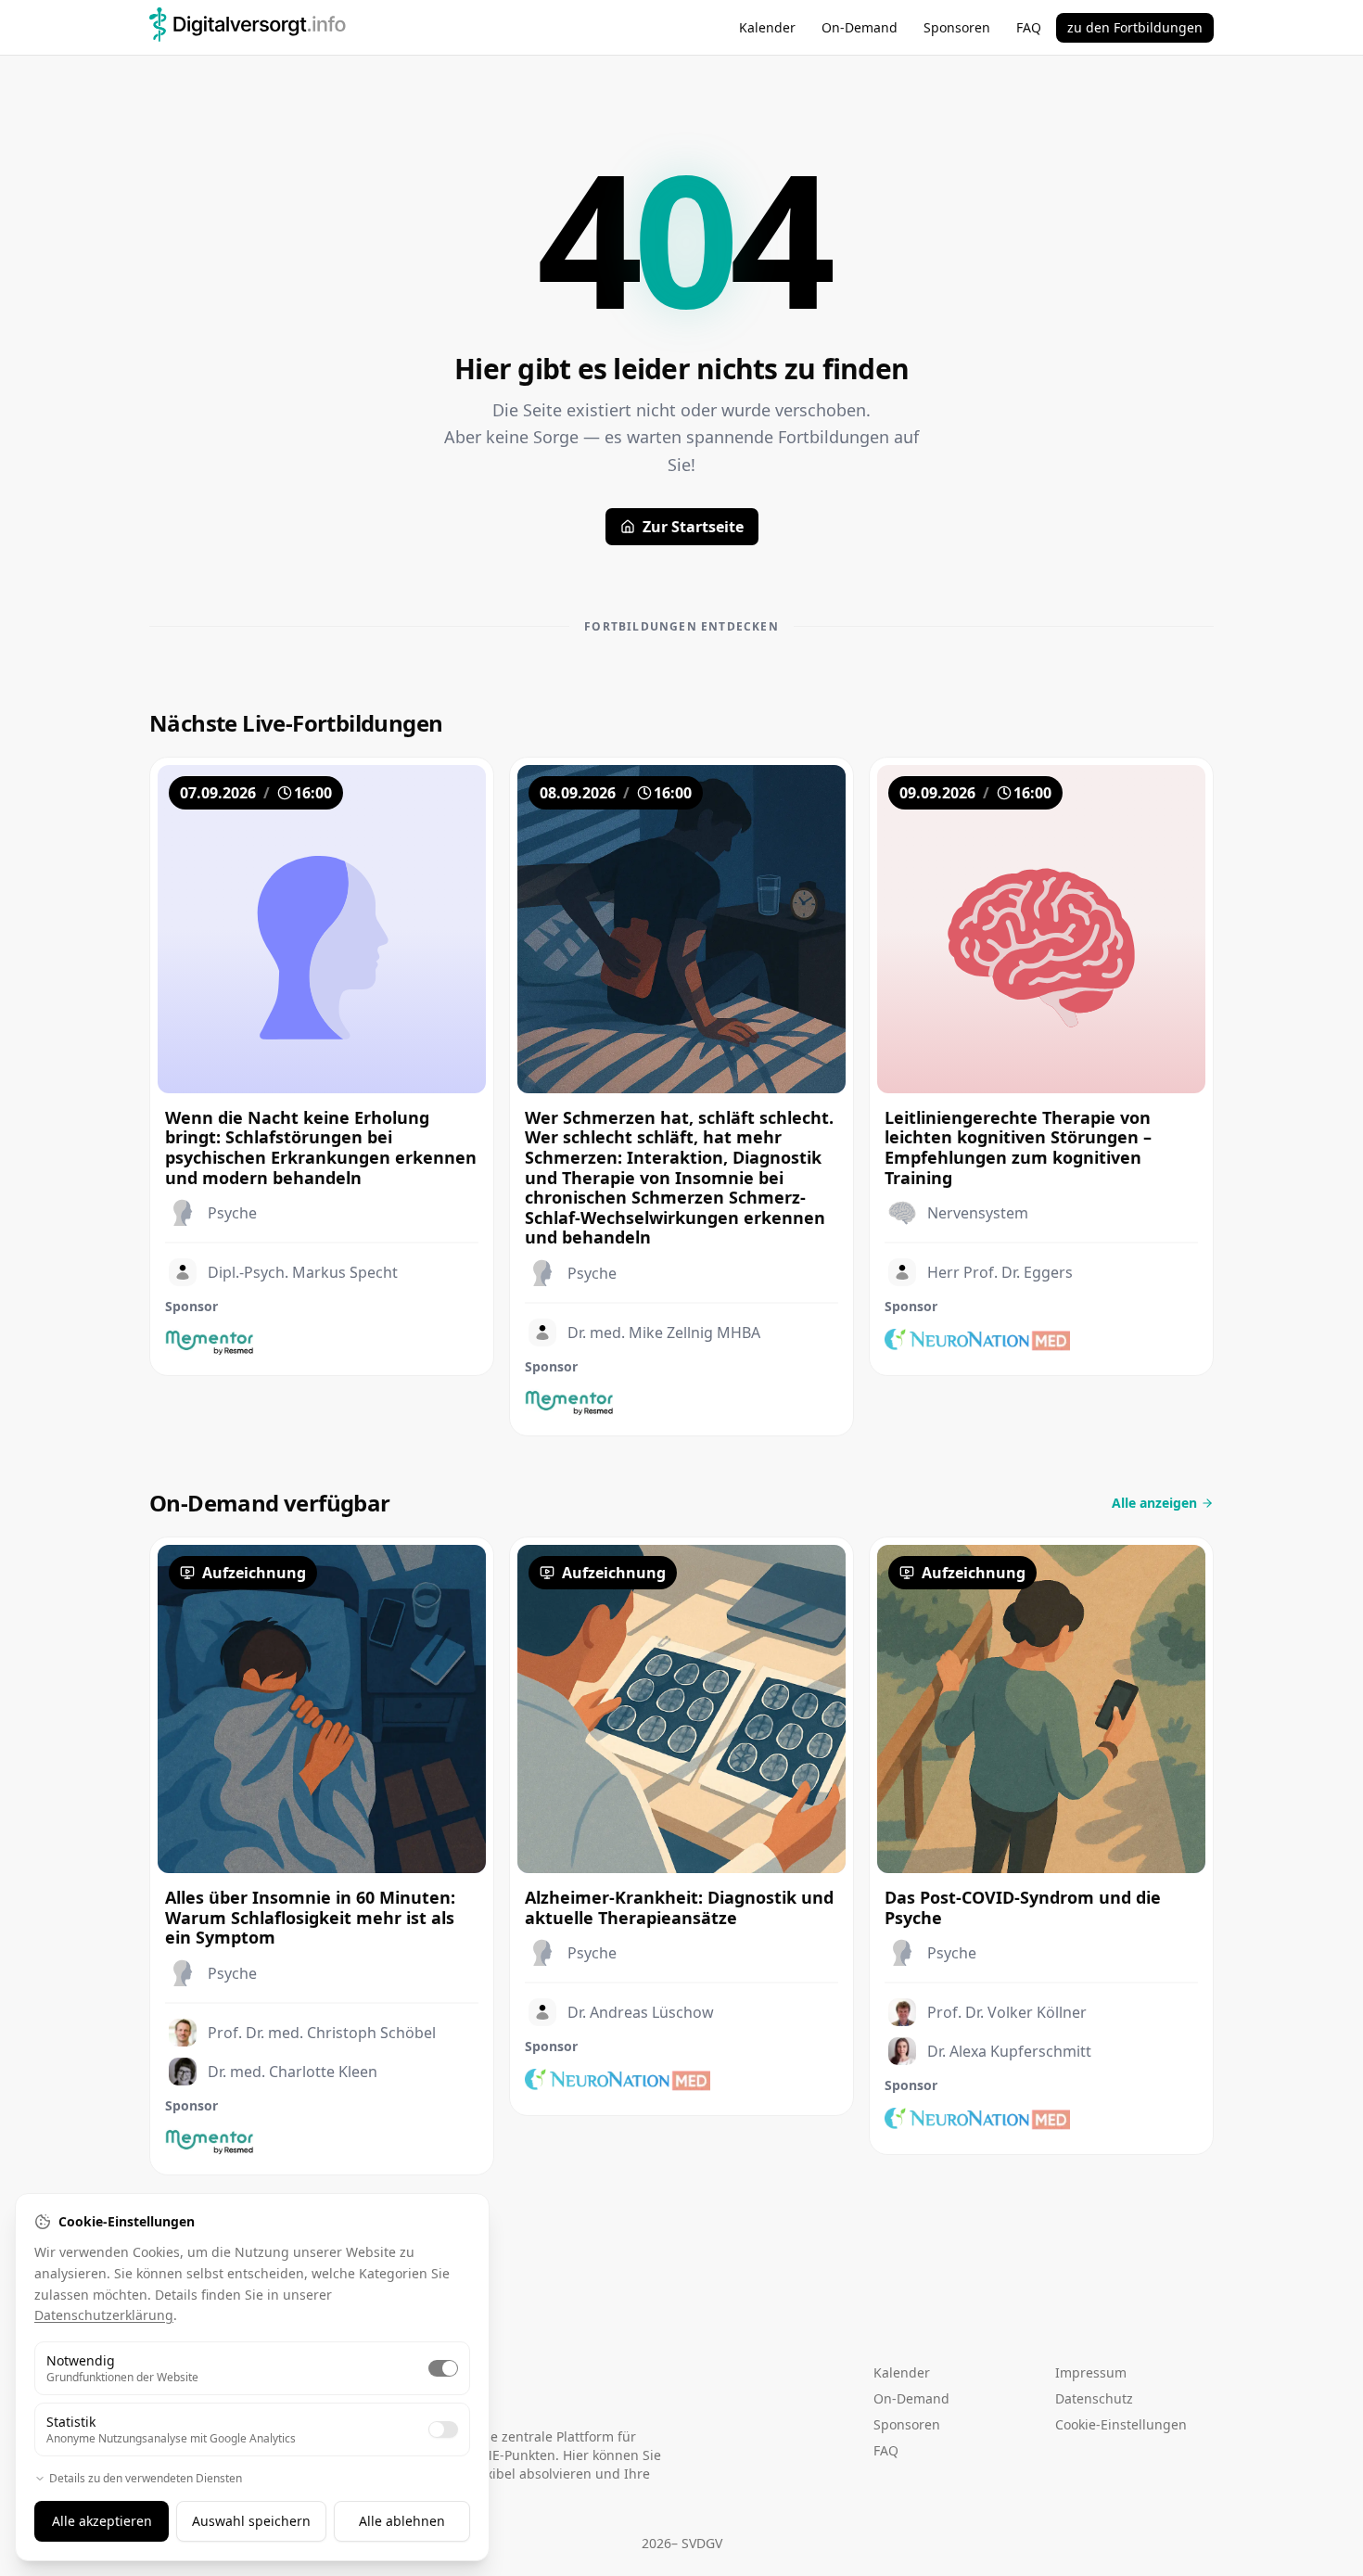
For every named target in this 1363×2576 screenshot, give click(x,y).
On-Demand (860, 27)
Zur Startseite (693, 527)
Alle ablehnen (402, 2521)
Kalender (767, 27)
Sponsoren (957, 27)
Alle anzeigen (1154, 1503)
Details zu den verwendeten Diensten (146, 2479)
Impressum (1091, 2372)
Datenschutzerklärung (104, 2315)
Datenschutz (1094, 2398)
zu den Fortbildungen (1135, 27)
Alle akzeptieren (102, 2521)
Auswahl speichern (251, 2521)
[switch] (443, 2368)
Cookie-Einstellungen (1121, 2424)
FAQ (1029, 27)
